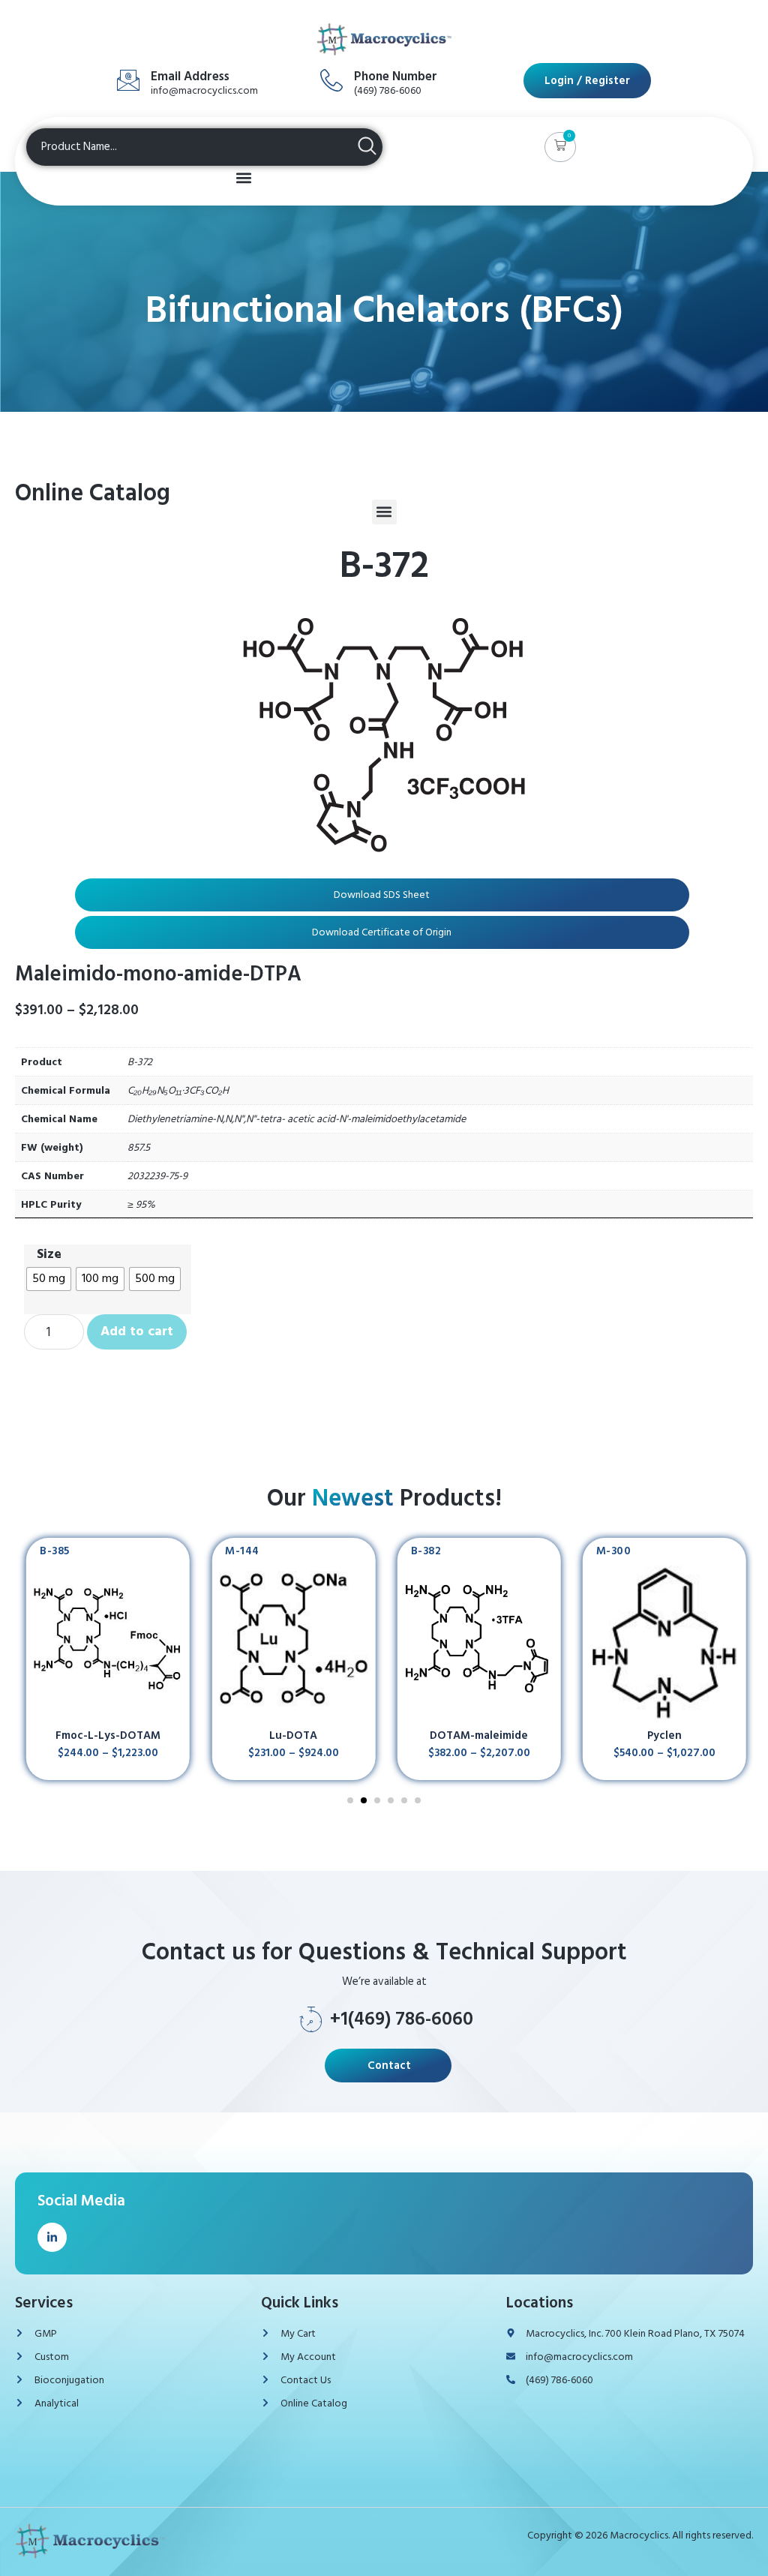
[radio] (49, 1279)
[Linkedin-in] (52, 2237)
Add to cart (137, 1331)
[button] (560, 147)
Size (49, 1254)
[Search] (367, 148)
